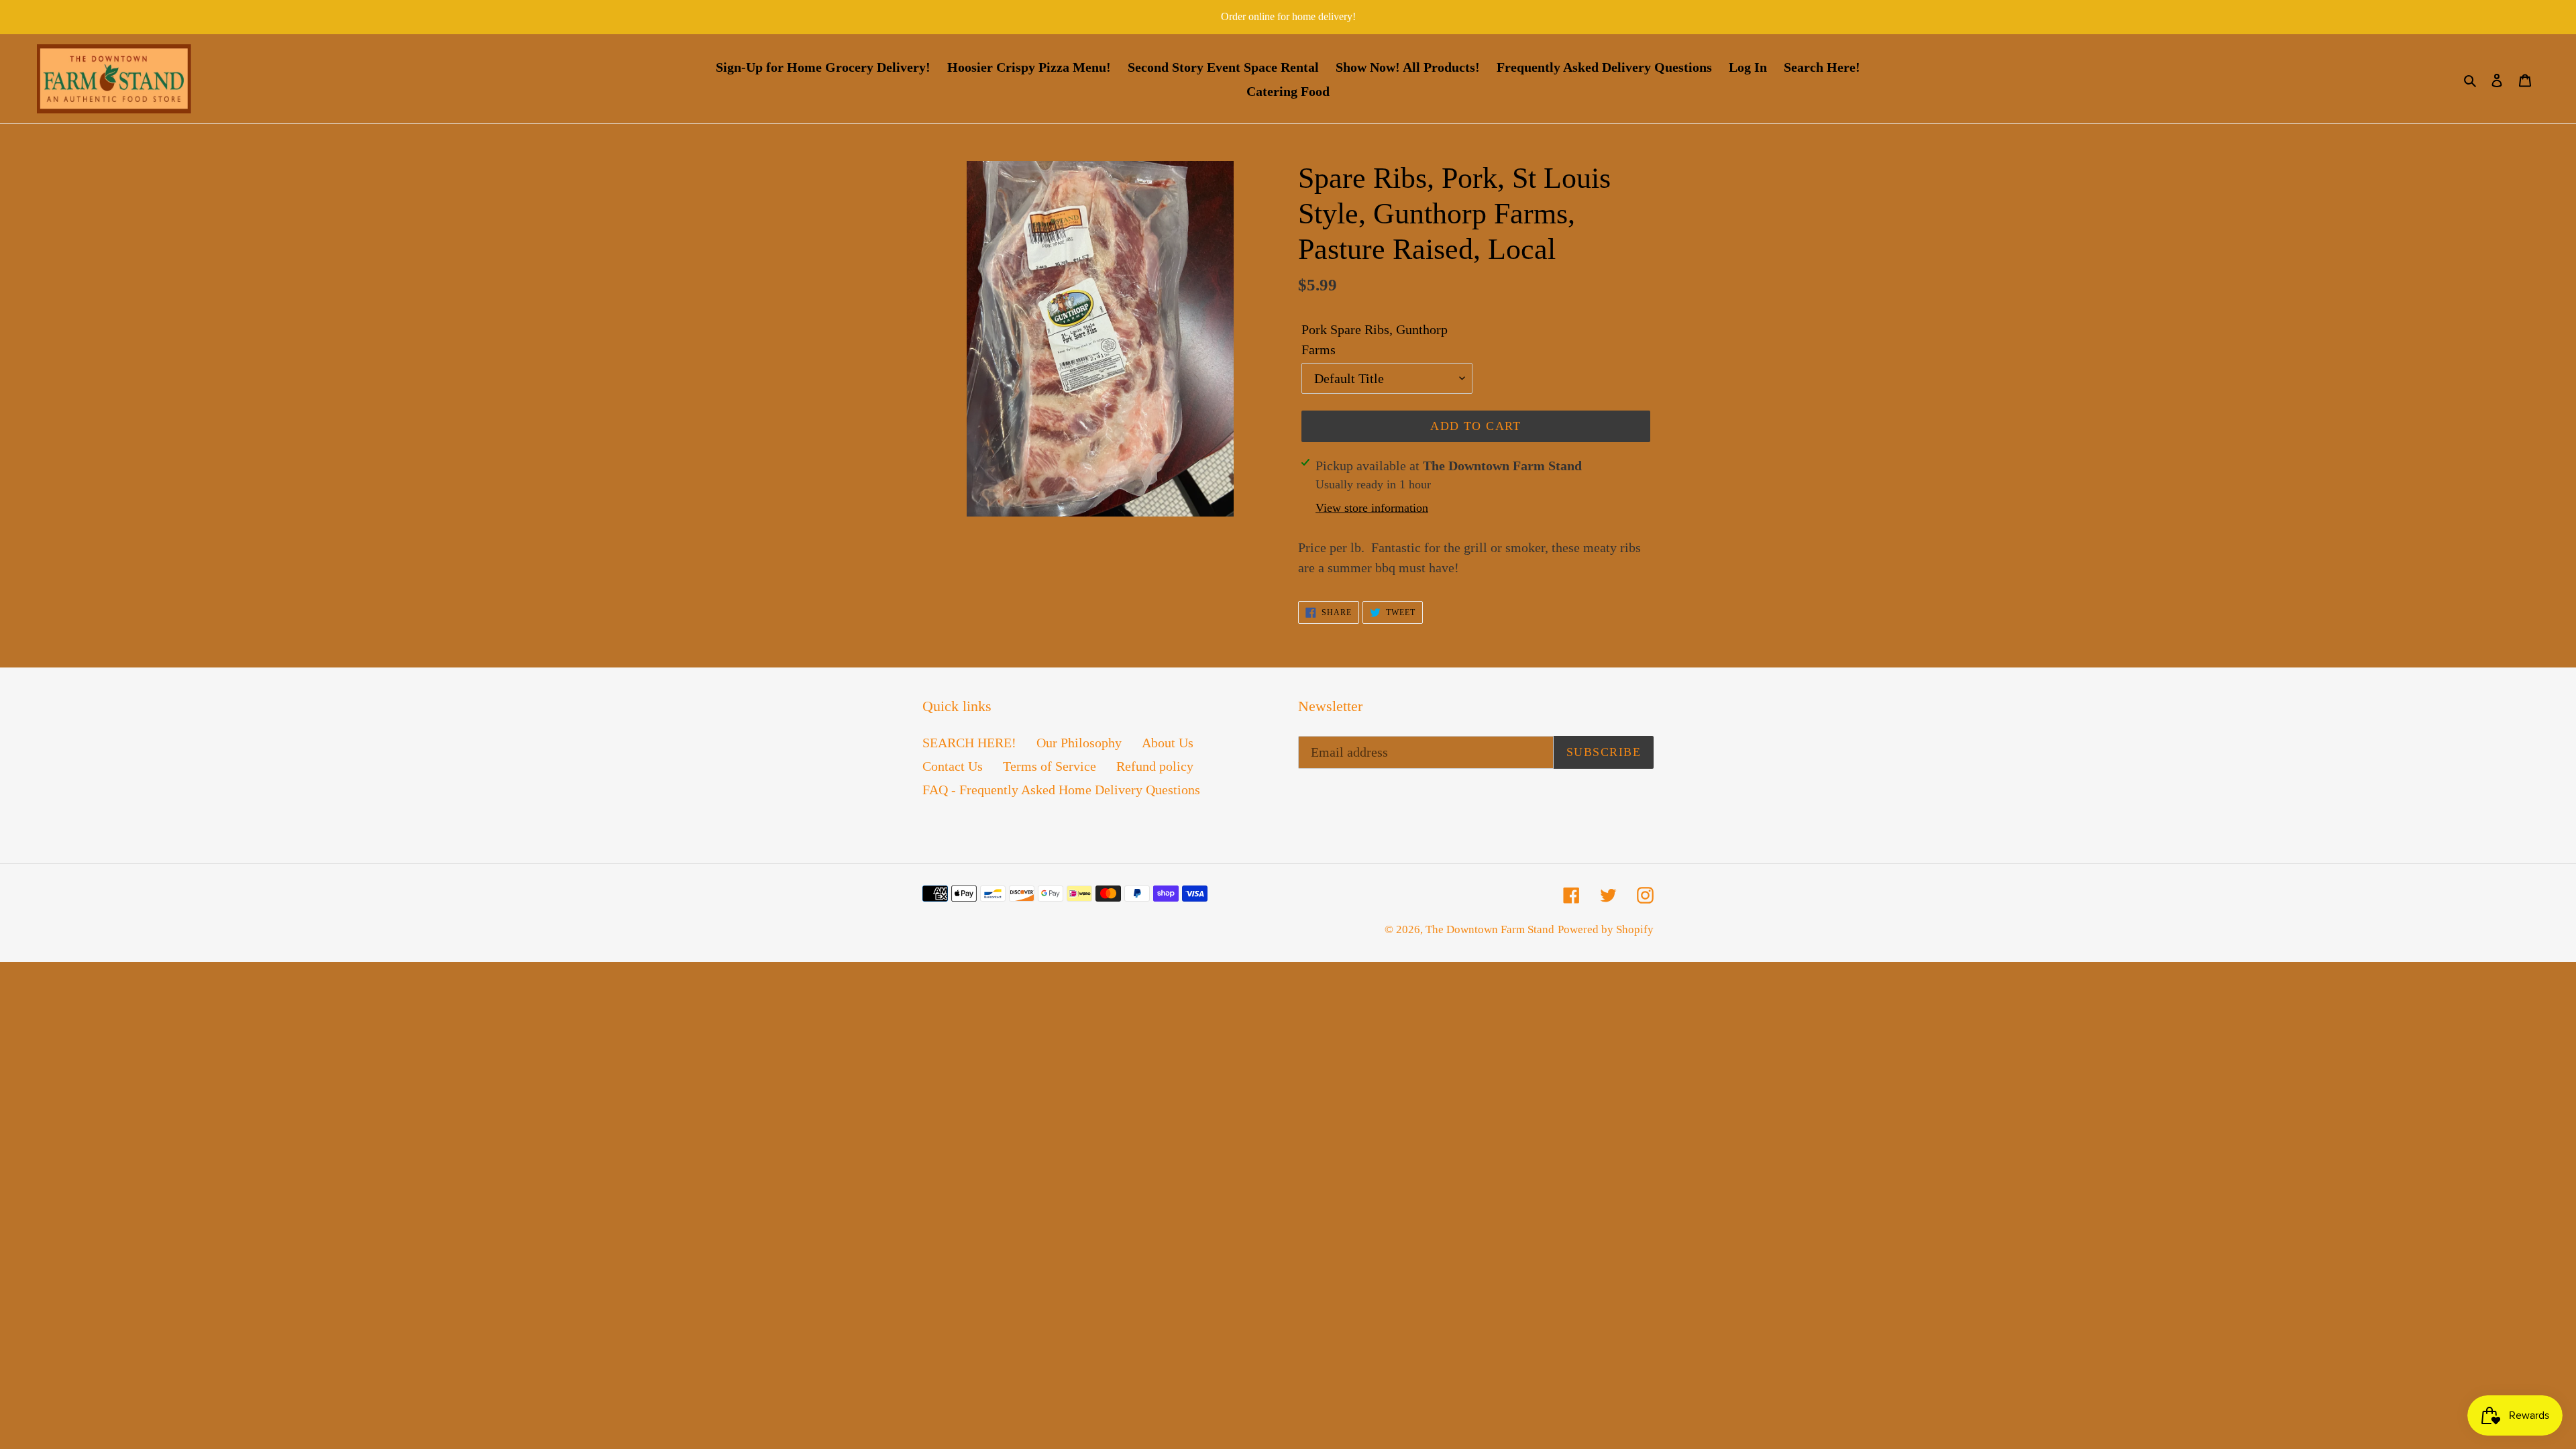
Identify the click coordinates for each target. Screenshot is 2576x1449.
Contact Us (953, 766)
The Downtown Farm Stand (1490, 929)
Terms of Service (1050, 766)
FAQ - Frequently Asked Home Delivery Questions (1061, 790)
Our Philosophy (1079, 743)
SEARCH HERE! (969, 743)
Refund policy (1155, 766)
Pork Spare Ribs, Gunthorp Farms (1375, 339)
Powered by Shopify (1606, 929)
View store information (1372, 508)
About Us (1168, 743)
